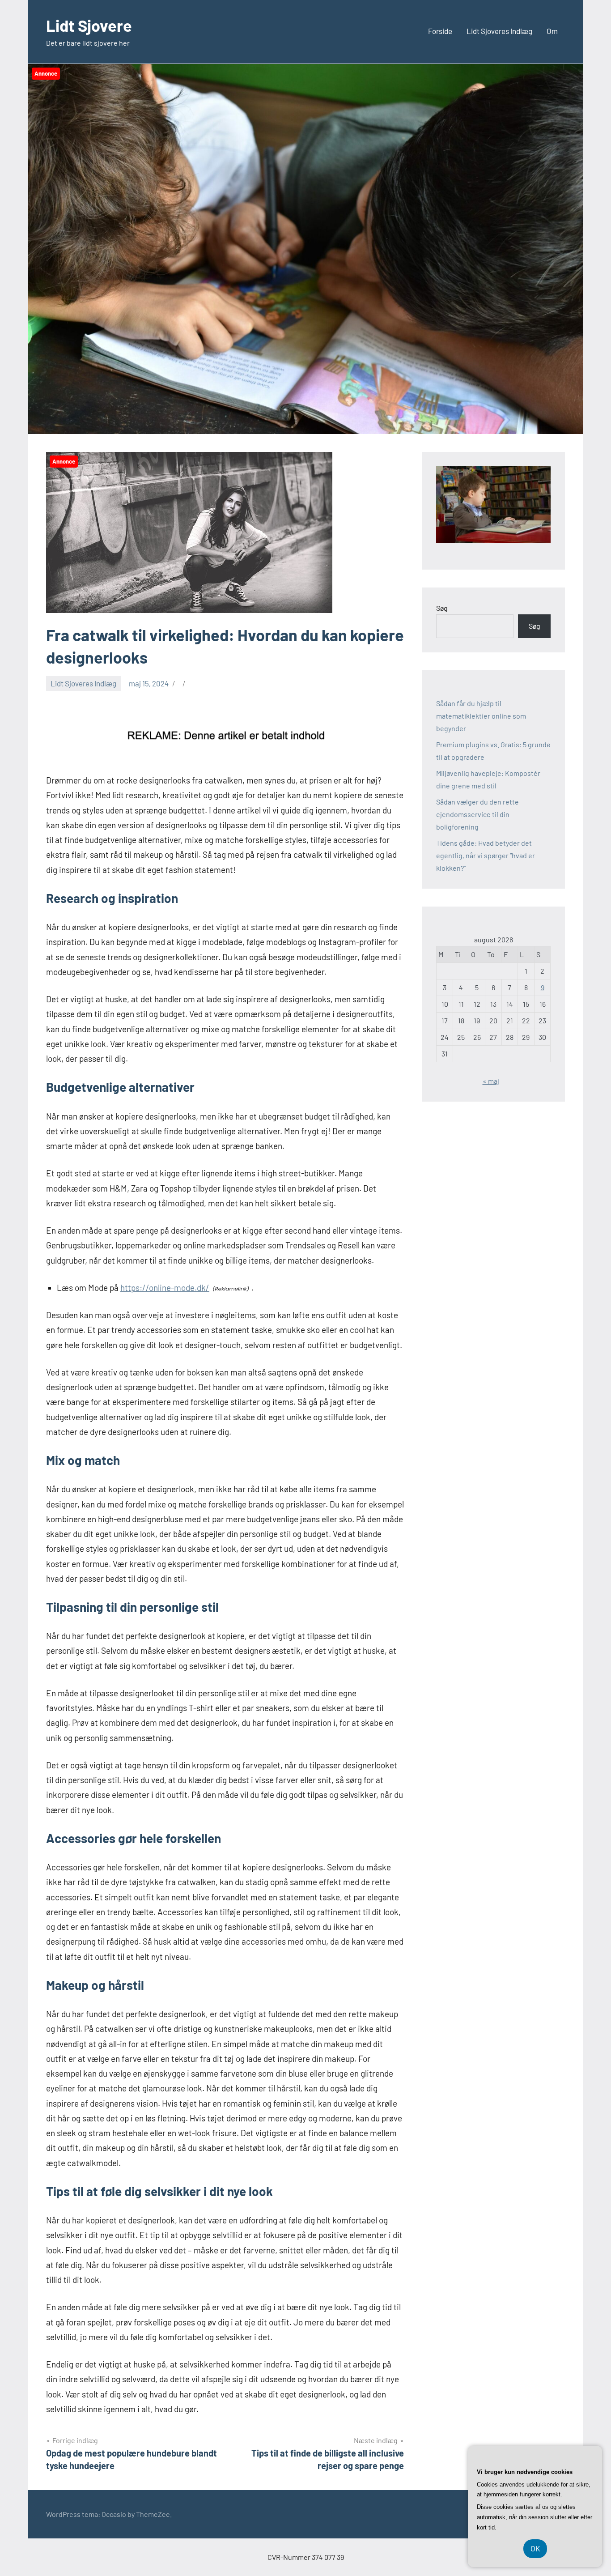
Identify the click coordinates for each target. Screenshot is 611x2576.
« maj (491, 1081)
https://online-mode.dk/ (165, 1288)
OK (535, 2548)
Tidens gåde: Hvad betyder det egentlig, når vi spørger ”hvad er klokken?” (486, 855)
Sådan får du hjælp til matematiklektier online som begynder (481, 716)
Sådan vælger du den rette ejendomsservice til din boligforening (477, 814)
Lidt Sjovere (89, 25)
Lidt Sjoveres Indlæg (499, 31)
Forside (440, 31)
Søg (442, 608)
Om (552, 31)
